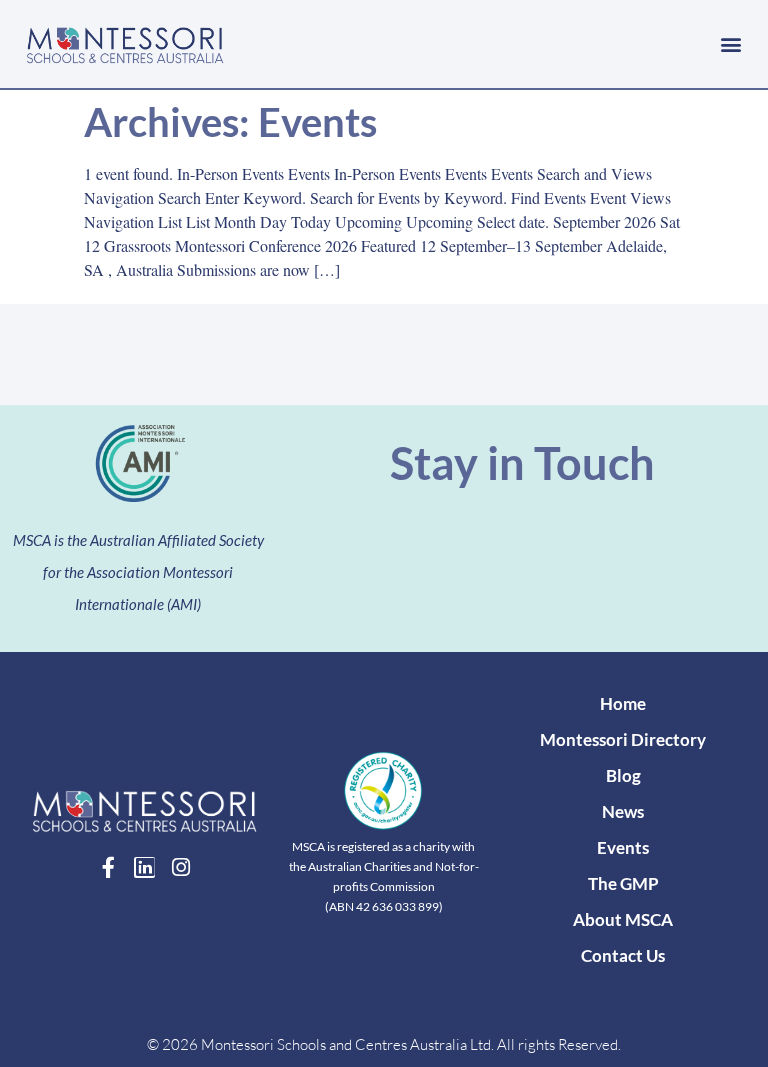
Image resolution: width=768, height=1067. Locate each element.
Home (623, 703)
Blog (623, 775)
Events (623, 847)
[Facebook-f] (108, 867)
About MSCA (623, 919)
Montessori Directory (623, 739)
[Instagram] (180, 867)
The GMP (623, 883)
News (623, 811)
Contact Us (623, 955)
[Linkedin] (144, 867)
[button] (731, 43)
